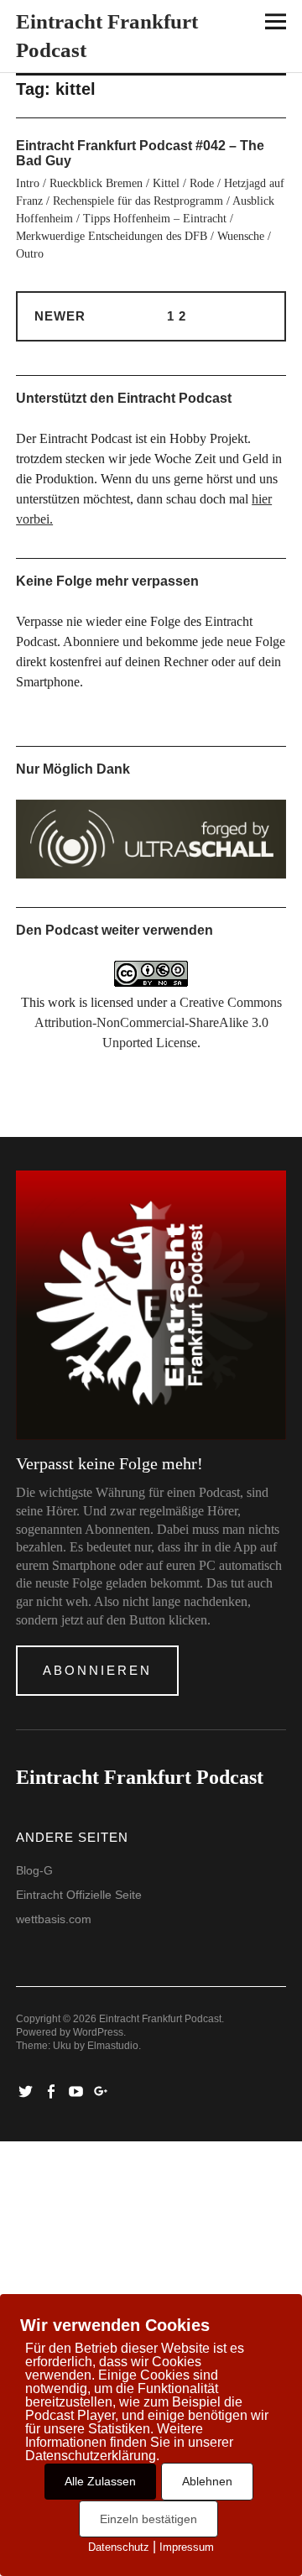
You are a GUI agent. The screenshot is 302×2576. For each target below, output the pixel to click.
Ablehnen (207, 2481)
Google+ (102, 2090)
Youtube (77, 2090)
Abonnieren (97, 1670)
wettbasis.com (54, 1919)
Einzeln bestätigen (148, 2519)
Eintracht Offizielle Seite (79, 1895)
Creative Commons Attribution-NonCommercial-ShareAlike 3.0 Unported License (158, 1022)
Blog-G (34, 1870)
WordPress (98, 2032)
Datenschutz (119, 2547)
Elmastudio (113, 2046)
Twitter (27, 2090)
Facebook (52, 2090)
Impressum (187, 2547)
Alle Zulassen (100, 2481)
